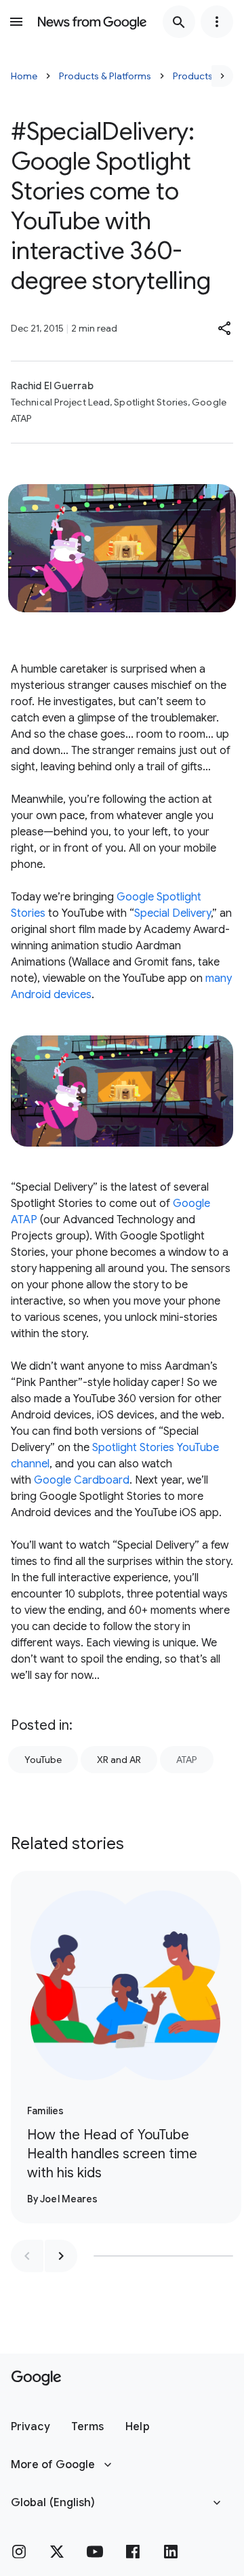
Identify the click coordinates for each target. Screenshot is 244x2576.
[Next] (222, 76)
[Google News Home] (92, 22)
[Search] (179, 22)
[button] (225, 328)
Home (24, 76)
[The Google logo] (36, 2378)
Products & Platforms (105, 76)
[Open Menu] (16, 22)
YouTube (43, 1760)
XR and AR (119, 1760)
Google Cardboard (82, 1480)
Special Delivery (172, 913)
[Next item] (61, 2256)
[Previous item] (27, 2256)
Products (193, 76)
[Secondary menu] (217, 22)
